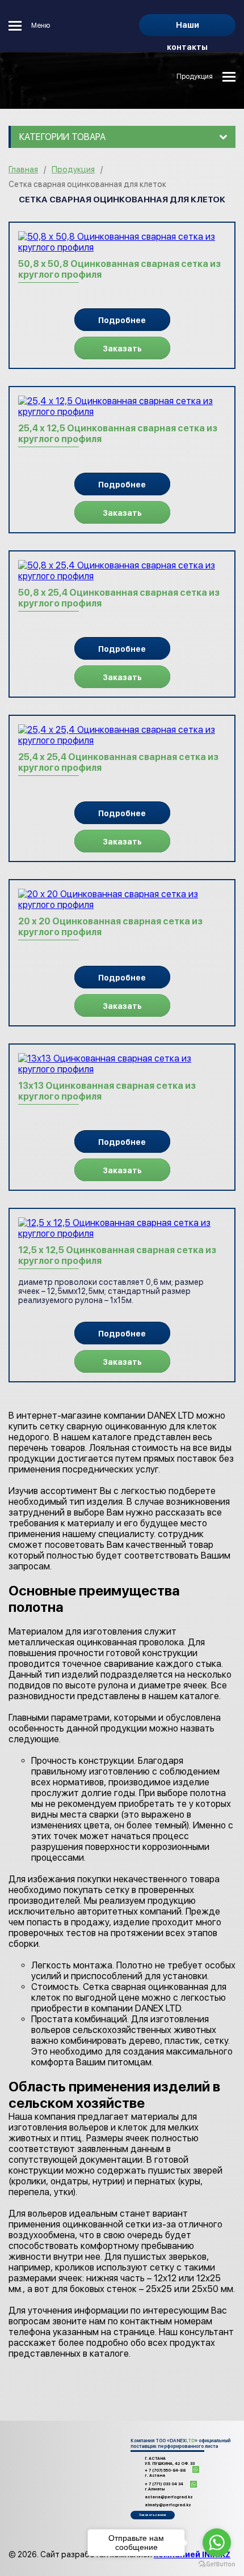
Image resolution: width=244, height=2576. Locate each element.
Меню (41, 26)
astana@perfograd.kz (169, 2497)
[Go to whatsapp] (217, 2543)
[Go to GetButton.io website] (217, 2564)
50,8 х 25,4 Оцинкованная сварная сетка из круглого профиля (119, 598)
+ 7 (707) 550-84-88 (165, 2473)
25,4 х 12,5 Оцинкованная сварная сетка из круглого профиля (118, 434)
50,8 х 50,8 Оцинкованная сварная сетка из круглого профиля (119, 269)
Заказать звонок (153, 2515)
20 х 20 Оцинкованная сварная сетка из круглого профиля (110, 927)
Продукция (195, 77)
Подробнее (122, 320)
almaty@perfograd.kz (168, 2505)
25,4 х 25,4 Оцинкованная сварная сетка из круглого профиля (118, 762)
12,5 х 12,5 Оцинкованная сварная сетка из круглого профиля (117, 1255)
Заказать (122, 349)
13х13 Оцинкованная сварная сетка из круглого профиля (107, 1091)
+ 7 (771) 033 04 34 (164, 2486)
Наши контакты (187, 28)
